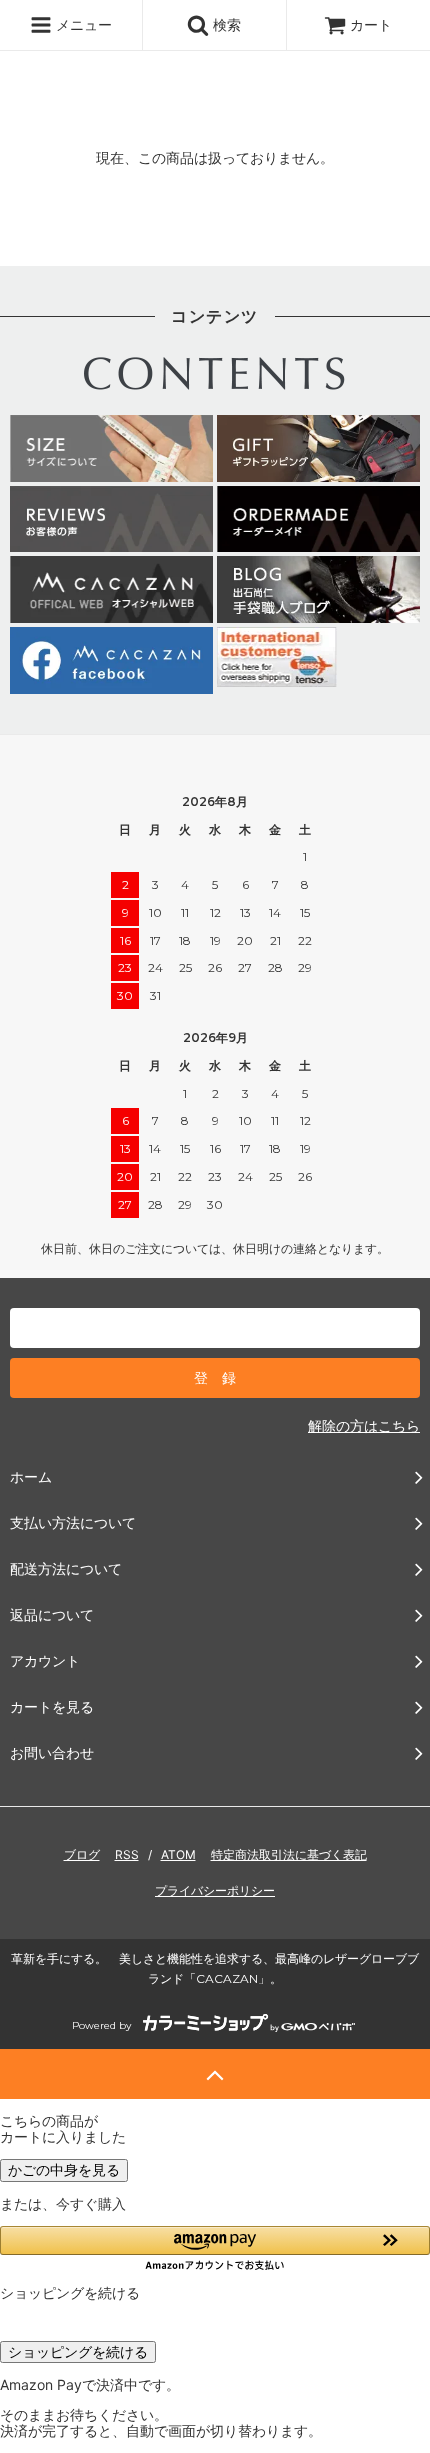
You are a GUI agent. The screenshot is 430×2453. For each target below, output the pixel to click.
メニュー (82, 24)
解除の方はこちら (364, 1425)
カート (371, 24)
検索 (225, 24)
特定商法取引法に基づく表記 (289, 1854)
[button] (215, 2248)
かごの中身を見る (64, 2170)
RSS (127, 1854)
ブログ (82, 1854)
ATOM (178, 1854)
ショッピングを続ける (78, 2352)
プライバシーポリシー (215, 1890)
